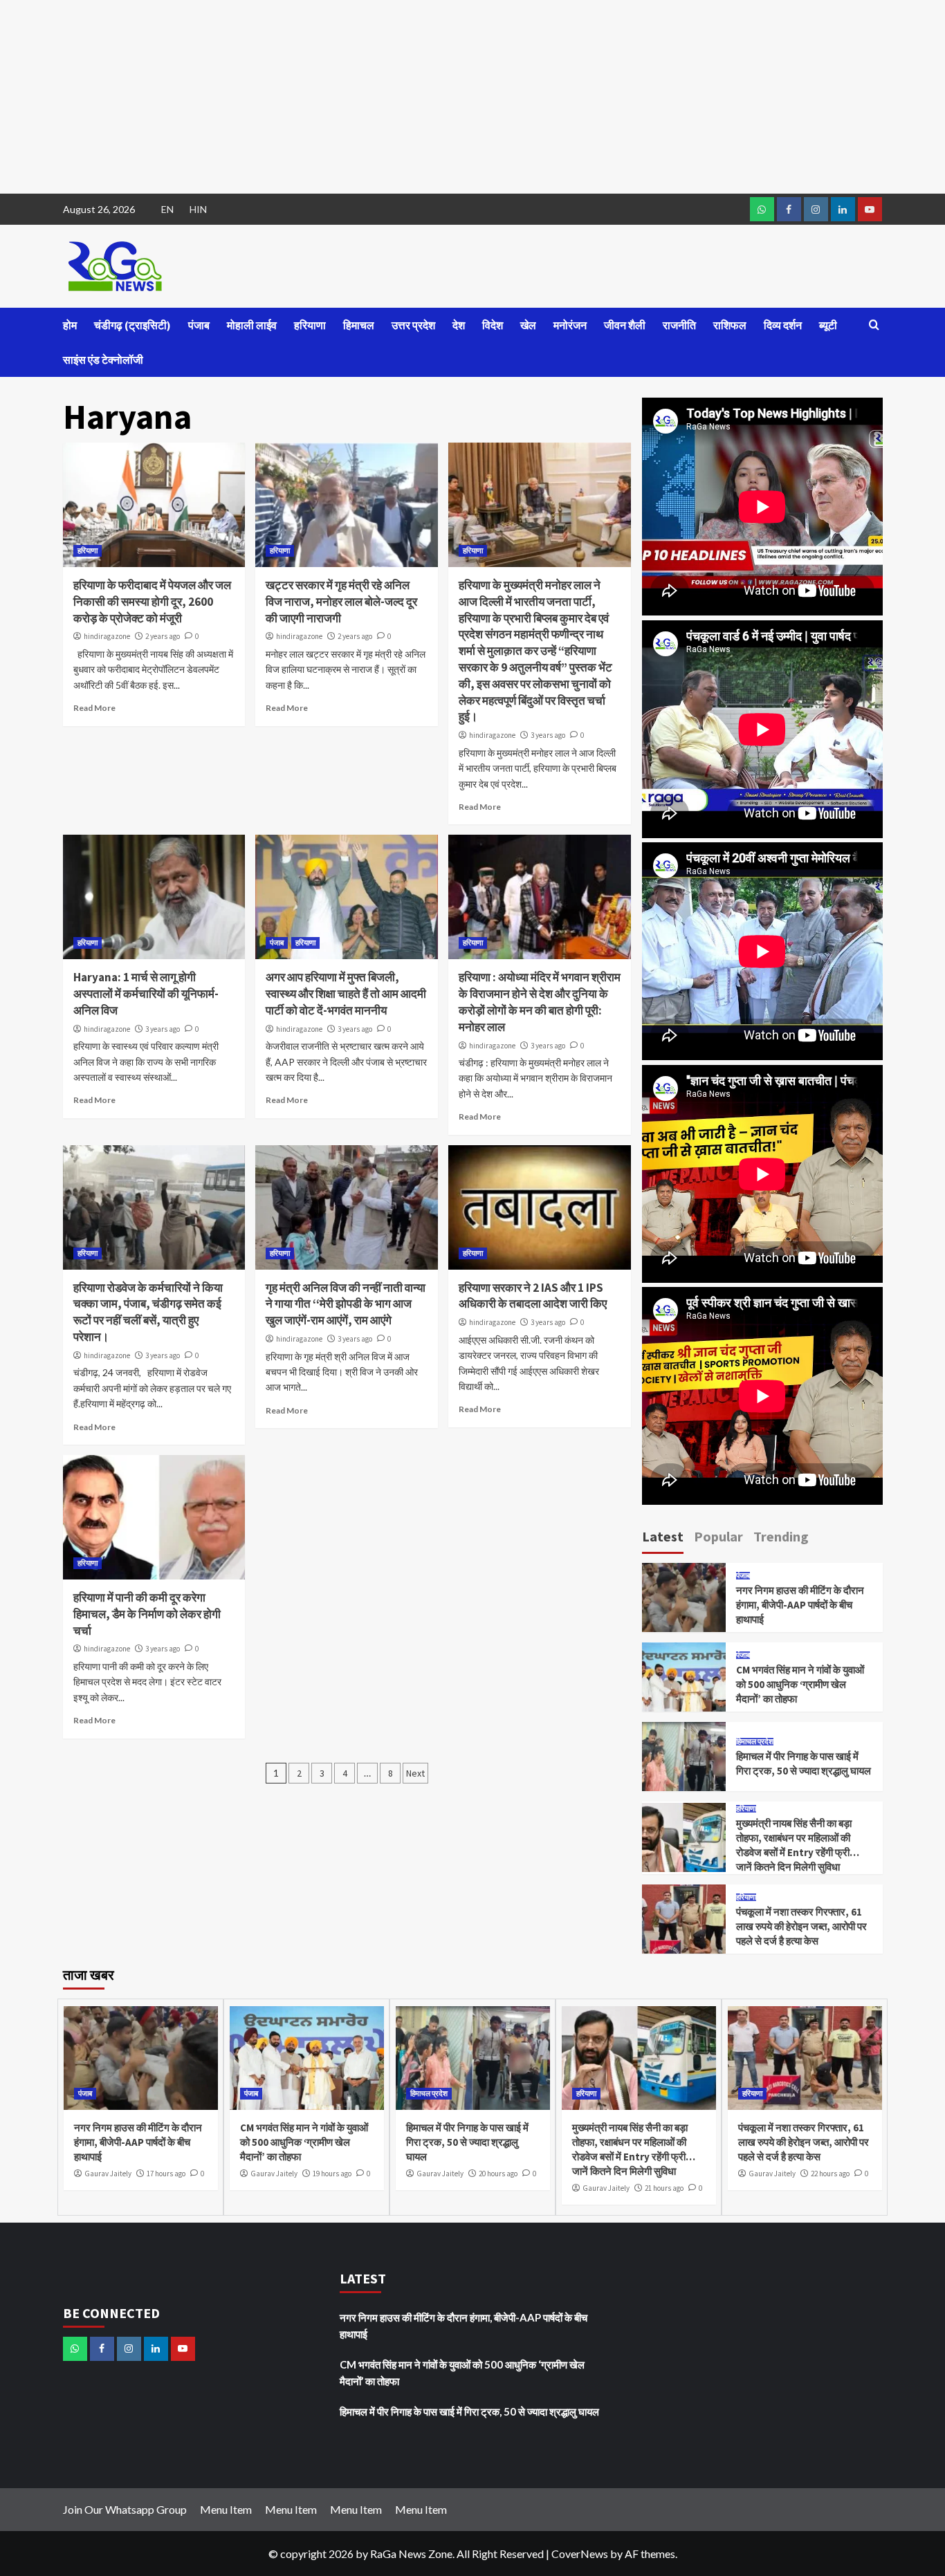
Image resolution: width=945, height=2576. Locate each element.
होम (70, 325)
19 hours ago (332, 2174)
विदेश (493, 325)
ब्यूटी (828, 325)
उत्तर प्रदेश (413, 325)
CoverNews (580, 2554)
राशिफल (730, 325)
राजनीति (679, 325)
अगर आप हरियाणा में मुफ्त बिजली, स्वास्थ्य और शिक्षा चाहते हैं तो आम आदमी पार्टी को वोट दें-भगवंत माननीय (346, 994)
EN (167, 209)
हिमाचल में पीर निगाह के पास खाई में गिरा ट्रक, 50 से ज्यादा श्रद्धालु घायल (467, 2142)
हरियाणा (310, 325)
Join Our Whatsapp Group (125, 2509)
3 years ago (548, 735)
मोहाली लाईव (252, 325)
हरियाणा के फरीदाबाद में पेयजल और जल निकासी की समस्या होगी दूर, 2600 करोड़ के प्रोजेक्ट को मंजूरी (152, 602)
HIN (198, 209)
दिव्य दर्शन (783, 325)
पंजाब (199, 325)
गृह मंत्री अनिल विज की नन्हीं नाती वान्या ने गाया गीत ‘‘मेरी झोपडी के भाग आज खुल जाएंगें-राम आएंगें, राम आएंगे (346, 1304)
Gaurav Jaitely (108, 2174)
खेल (528, 325)
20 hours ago (498, 2174)
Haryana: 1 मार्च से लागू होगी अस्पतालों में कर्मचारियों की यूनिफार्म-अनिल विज (146, 994)
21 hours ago (664, 2188)
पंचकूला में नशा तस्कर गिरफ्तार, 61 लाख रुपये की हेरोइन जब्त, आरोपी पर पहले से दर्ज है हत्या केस (801, 1926)
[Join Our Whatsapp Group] (762, 209)
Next (415, 1773)
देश (459, 325)
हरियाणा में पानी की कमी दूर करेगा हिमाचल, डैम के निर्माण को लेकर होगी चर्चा (147, 1614)
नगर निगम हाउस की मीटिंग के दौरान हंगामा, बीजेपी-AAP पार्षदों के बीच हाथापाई (800, 1605)
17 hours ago (166, 2174)
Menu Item (226, 2509)
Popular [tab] (718, 1536)
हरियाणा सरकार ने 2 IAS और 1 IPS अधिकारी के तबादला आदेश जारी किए (533, 1296)
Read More (94, 708)
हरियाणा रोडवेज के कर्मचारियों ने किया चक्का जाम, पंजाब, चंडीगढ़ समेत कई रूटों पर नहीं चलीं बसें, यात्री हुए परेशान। (148, 1312)
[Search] (874, 325)
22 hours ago (830, 2174)
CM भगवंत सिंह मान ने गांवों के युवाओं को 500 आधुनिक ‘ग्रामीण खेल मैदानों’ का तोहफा (800, 1684)
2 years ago (163, 636)
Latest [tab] (663, 1536)
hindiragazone (107, 636)
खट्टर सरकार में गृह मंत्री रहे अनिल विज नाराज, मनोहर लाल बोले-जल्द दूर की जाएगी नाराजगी (341, 602)
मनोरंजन (570, 325)
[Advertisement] (415, 97)
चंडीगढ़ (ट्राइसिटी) (132, 325)
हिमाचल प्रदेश (755, 1742)
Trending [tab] (781, 1536)
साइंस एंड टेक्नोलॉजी (103, 360)
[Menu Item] (789, 209)
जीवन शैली (625, 325)
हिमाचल (359, 325)
